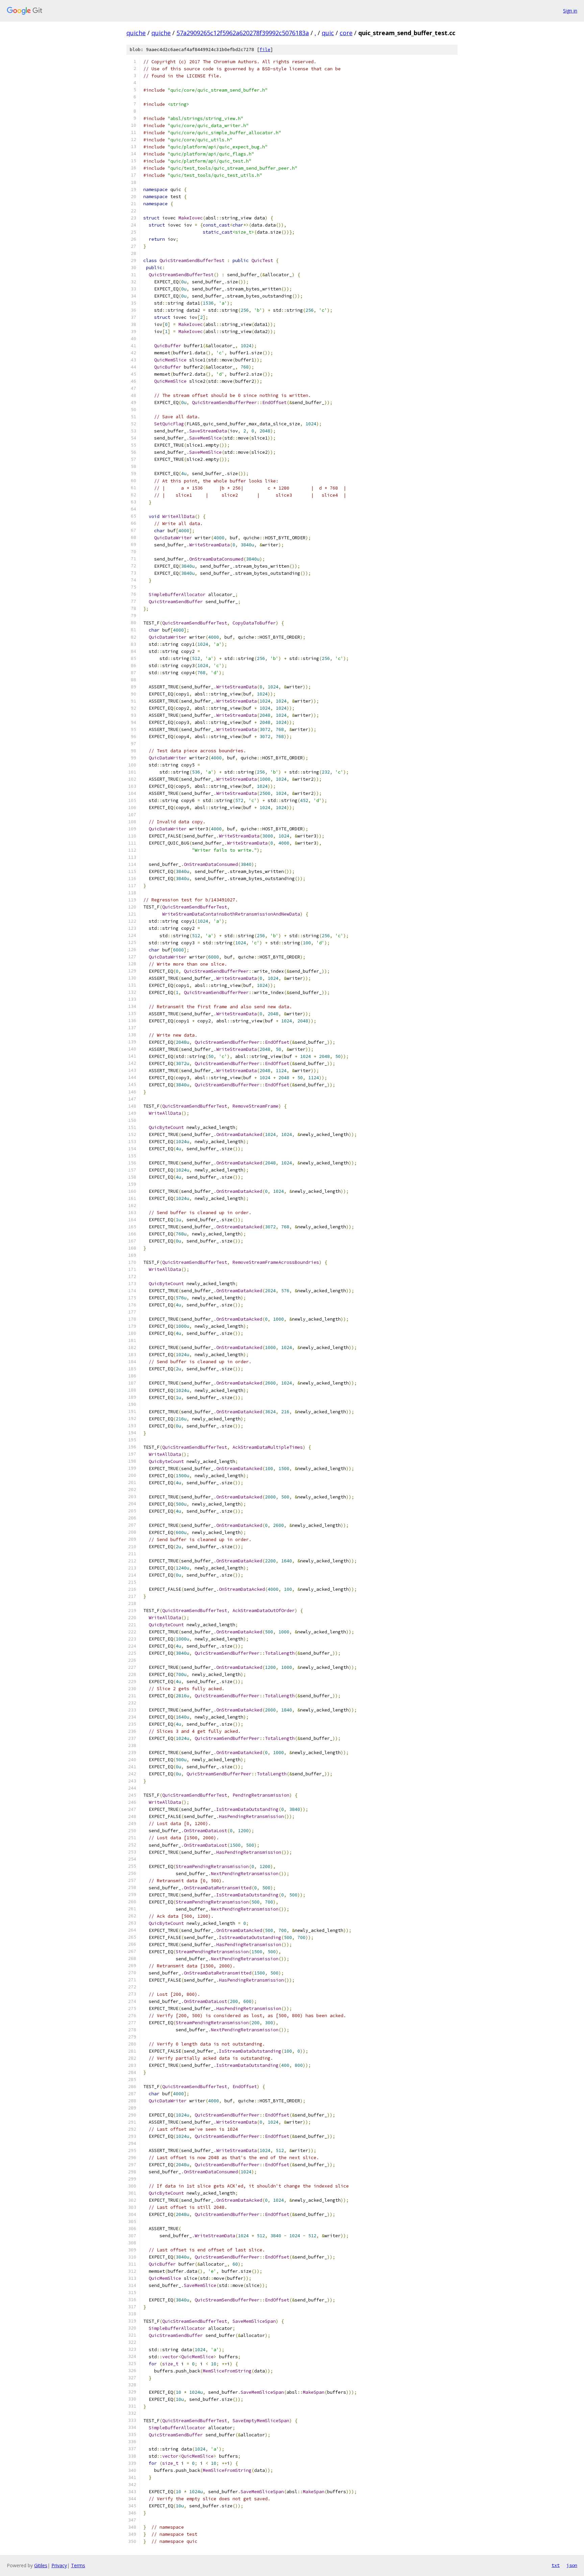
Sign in (570, 11)
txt (556, 2565)
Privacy (59, 2565)
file (265, 50)
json (572, 2565)
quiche (136, 33)
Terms (78, 2565)
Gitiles (41, 2565)
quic (328, 33)
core (346, 33)
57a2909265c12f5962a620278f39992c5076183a (243, 33)
